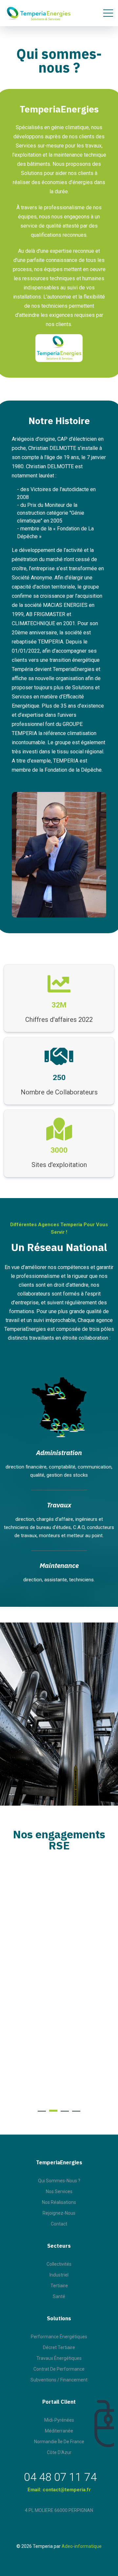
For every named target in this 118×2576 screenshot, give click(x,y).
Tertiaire (59, 2286)
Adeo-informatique (82, 2546)
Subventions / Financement (59, 2380)
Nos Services (59, 2191)
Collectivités (59, 2264)
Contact (59, 2224)
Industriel (59, 2275)
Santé (59, 2296)
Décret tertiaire (59, 2347)
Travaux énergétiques (59, 2358)
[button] (42, 2111)
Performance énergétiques (59, 2337)
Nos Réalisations (59, 2202)
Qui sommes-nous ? (59, 2181)
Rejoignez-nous (59, 2213)
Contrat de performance (59, 2369)
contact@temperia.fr (67, 2490)
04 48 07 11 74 (60, 2477)
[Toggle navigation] (108, 13)
